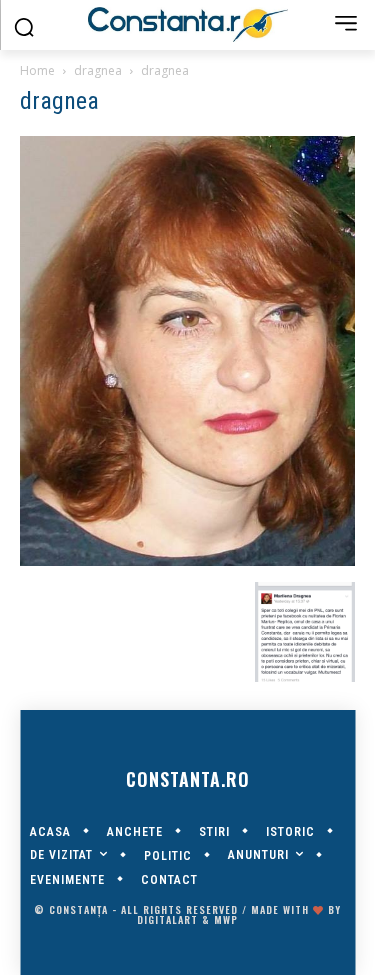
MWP (226, 919)
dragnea (98, 70)
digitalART (167, 919)
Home (37, 70)
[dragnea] (187, 561)
